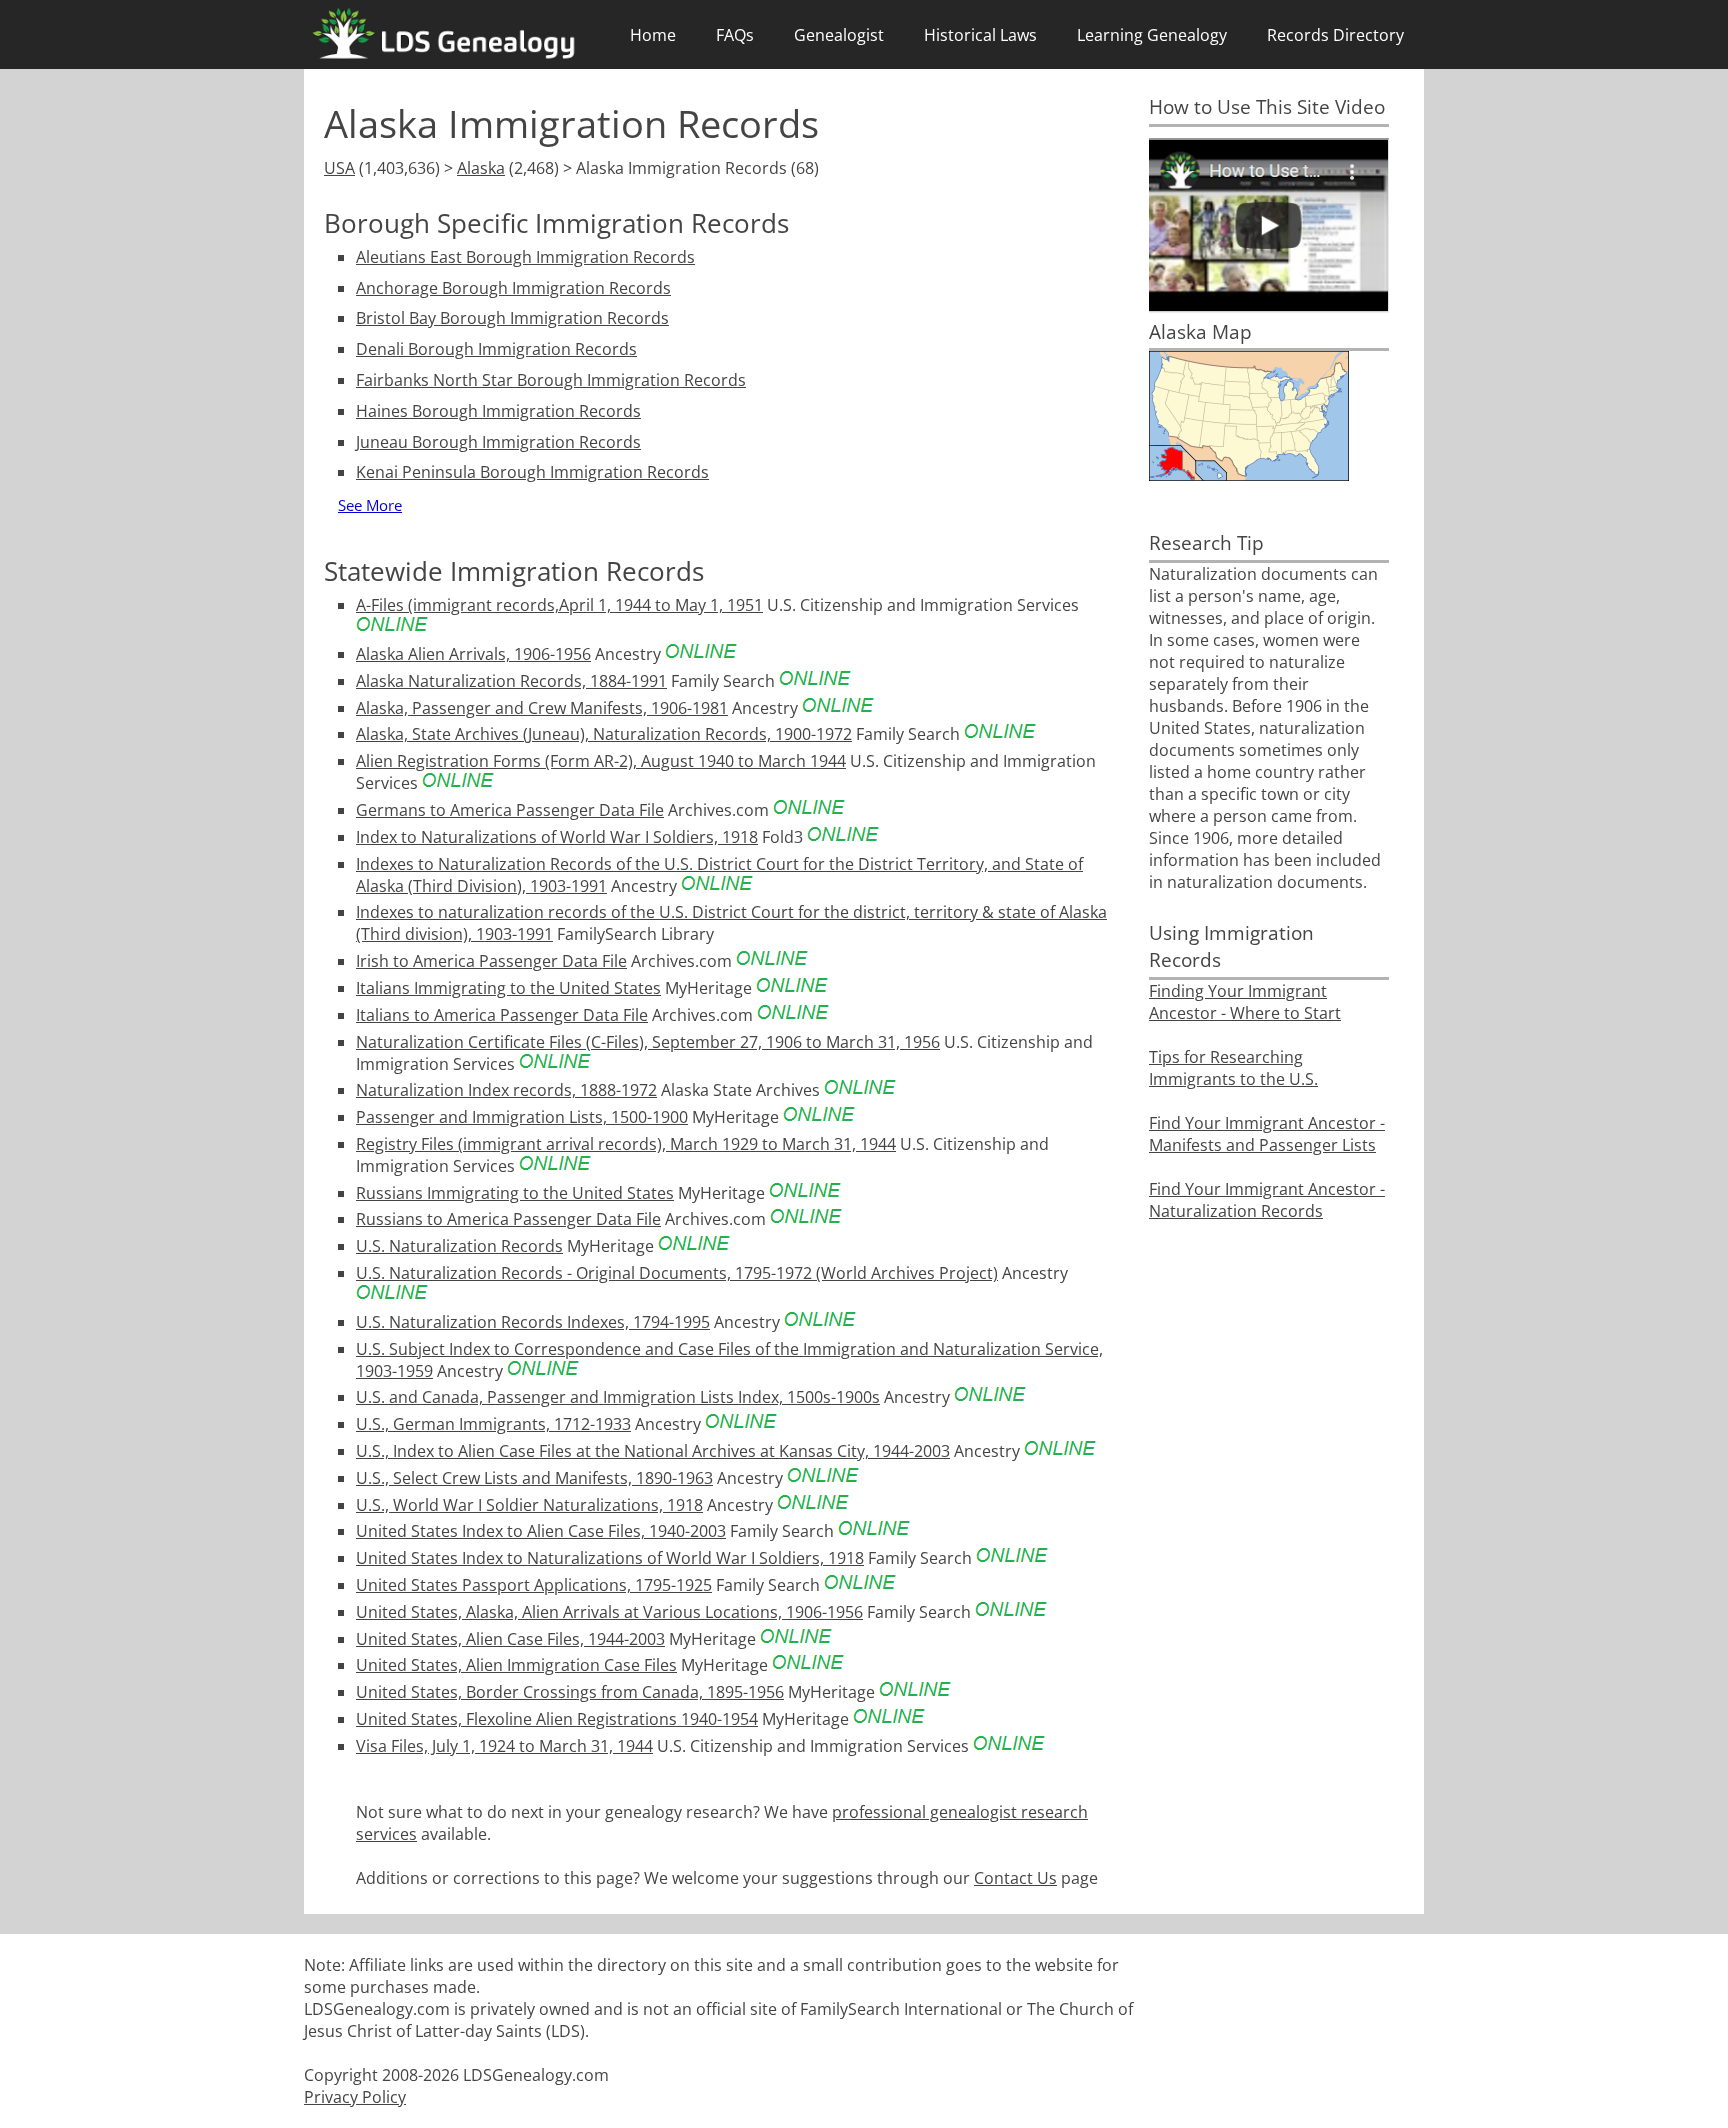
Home (653, 35)
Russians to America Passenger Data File (508, 1219)
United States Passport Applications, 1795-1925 (534, 1585)
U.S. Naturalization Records (459, 1246)
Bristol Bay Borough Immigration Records (512, 318)
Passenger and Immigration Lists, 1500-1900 (522, 1117)
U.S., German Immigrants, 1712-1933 (493, 1424)
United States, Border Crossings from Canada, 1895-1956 (570, 1692)
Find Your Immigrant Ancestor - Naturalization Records (1267, 1200)
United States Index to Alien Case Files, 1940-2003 (541, 1531)
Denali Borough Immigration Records (496, 349)
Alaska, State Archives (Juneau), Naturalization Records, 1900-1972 (604, 734)
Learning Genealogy (1152, 35)
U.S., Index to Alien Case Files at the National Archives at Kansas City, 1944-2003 (653, 1451)
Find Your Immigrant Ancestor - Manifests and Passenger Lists (1267, 1134)
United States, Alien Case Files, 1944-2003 (510, 1639)
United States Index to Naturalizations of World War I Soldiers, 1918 (610, 1558)
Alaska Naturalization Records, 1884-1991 (511, 681)
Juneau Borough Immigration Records (498, 442)
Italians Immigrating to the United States (508, 988)
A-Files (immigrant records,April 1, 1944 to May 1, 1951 (559, 605)
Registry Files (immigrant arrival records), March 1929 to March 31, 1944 (626, 1144)
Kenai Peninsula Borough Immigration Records (532, 472)
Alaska (481, 168)
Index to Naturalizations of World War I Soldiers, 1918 (557, 837)
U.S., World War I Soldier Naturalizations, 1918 (529, 1505)
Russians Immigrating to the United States (515, 1193)
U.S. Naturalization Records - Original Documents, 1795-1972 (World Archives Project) (677, 1273)
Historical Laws (980, 35)
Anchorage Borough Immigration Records (513, 288)
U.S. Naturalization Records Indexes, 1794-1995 (533, 1322)
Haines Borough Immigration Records (498, 411)
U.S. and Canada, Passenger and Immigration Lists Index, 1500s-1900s (618, 1397)
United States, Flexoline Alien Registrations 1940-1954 (557, 1719)
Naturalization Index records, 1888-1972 (506, 1090)
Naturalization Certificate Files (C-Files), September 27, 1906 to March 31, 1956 (648, 1042)
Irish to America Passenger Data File (491, 961)
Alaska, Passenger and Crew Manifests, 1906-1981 (542, 708)
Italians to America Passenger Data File (502, 1015)
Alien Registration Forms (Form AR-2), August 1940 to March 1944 (601, 761)
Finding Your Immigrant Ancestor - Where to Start (1245, 1002)
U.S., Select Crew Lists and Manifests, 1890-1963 (534, 1478)
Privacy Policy (355, 2097)
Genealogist (839, 35)
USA (339, 168)
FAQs (735, 35)
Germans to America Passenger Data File (510, 810)
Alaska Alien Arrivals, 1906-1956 (473, 654)
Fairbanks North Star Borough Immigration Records (551, 380)
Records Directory (1335, 35)
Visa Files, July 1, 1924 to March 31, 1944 (504, 1746)
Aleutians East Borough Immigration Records (525, 257)
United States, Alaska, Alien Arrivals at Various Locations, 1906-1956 (609, 1612)
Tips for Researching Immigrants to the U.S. (1233, 1068)
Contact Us (1015, 1878)
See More (370, 505)
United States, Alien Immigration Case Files (516, 1665)
